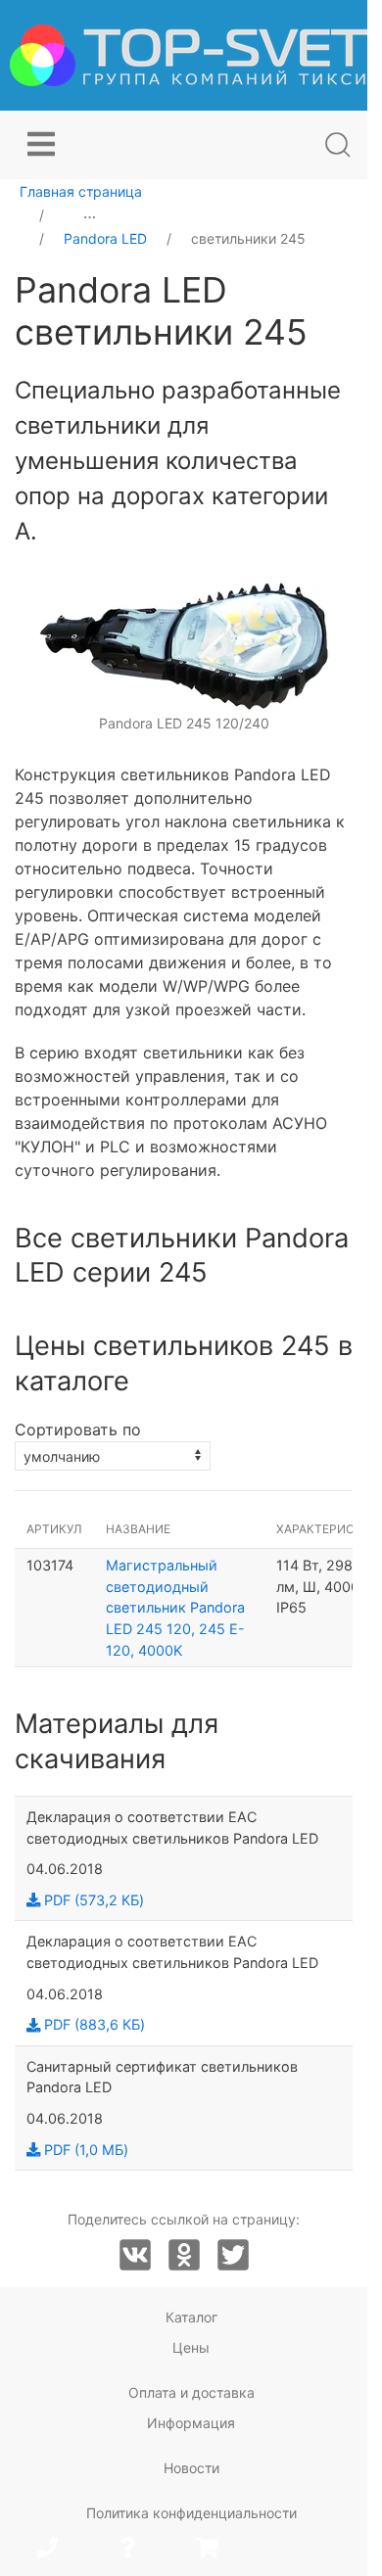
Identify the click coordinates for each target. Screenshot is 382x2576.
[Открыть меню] (41, 145)
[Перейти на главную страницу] (189, 55)
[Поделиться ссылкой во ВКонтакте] (135, 2256)
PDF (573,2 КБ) (92, 1900)
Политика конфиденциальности (191, 2513)
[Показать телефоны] (47, 2550)
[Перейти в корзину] (207, 2550)
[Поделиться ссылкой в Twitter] (233, 2256)
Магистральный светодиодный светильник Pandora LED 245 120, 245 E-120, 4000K (175, 1607)
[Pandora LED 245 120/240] (184, 644)
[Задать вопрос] (127, 2550)
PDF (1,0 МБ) (84, 2150)
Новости (191, 2468)
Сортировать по (78, 1429)
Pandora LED (105, 238)
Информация (191, 2423)
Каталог (191, 2317)
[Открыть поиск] (338, 145)
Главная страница (81, 191)
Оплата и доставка (191, 2392)
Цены (191, 2347)
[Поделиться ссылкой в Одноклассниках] (184, 2256)
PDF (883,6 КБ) (93, 2024)
